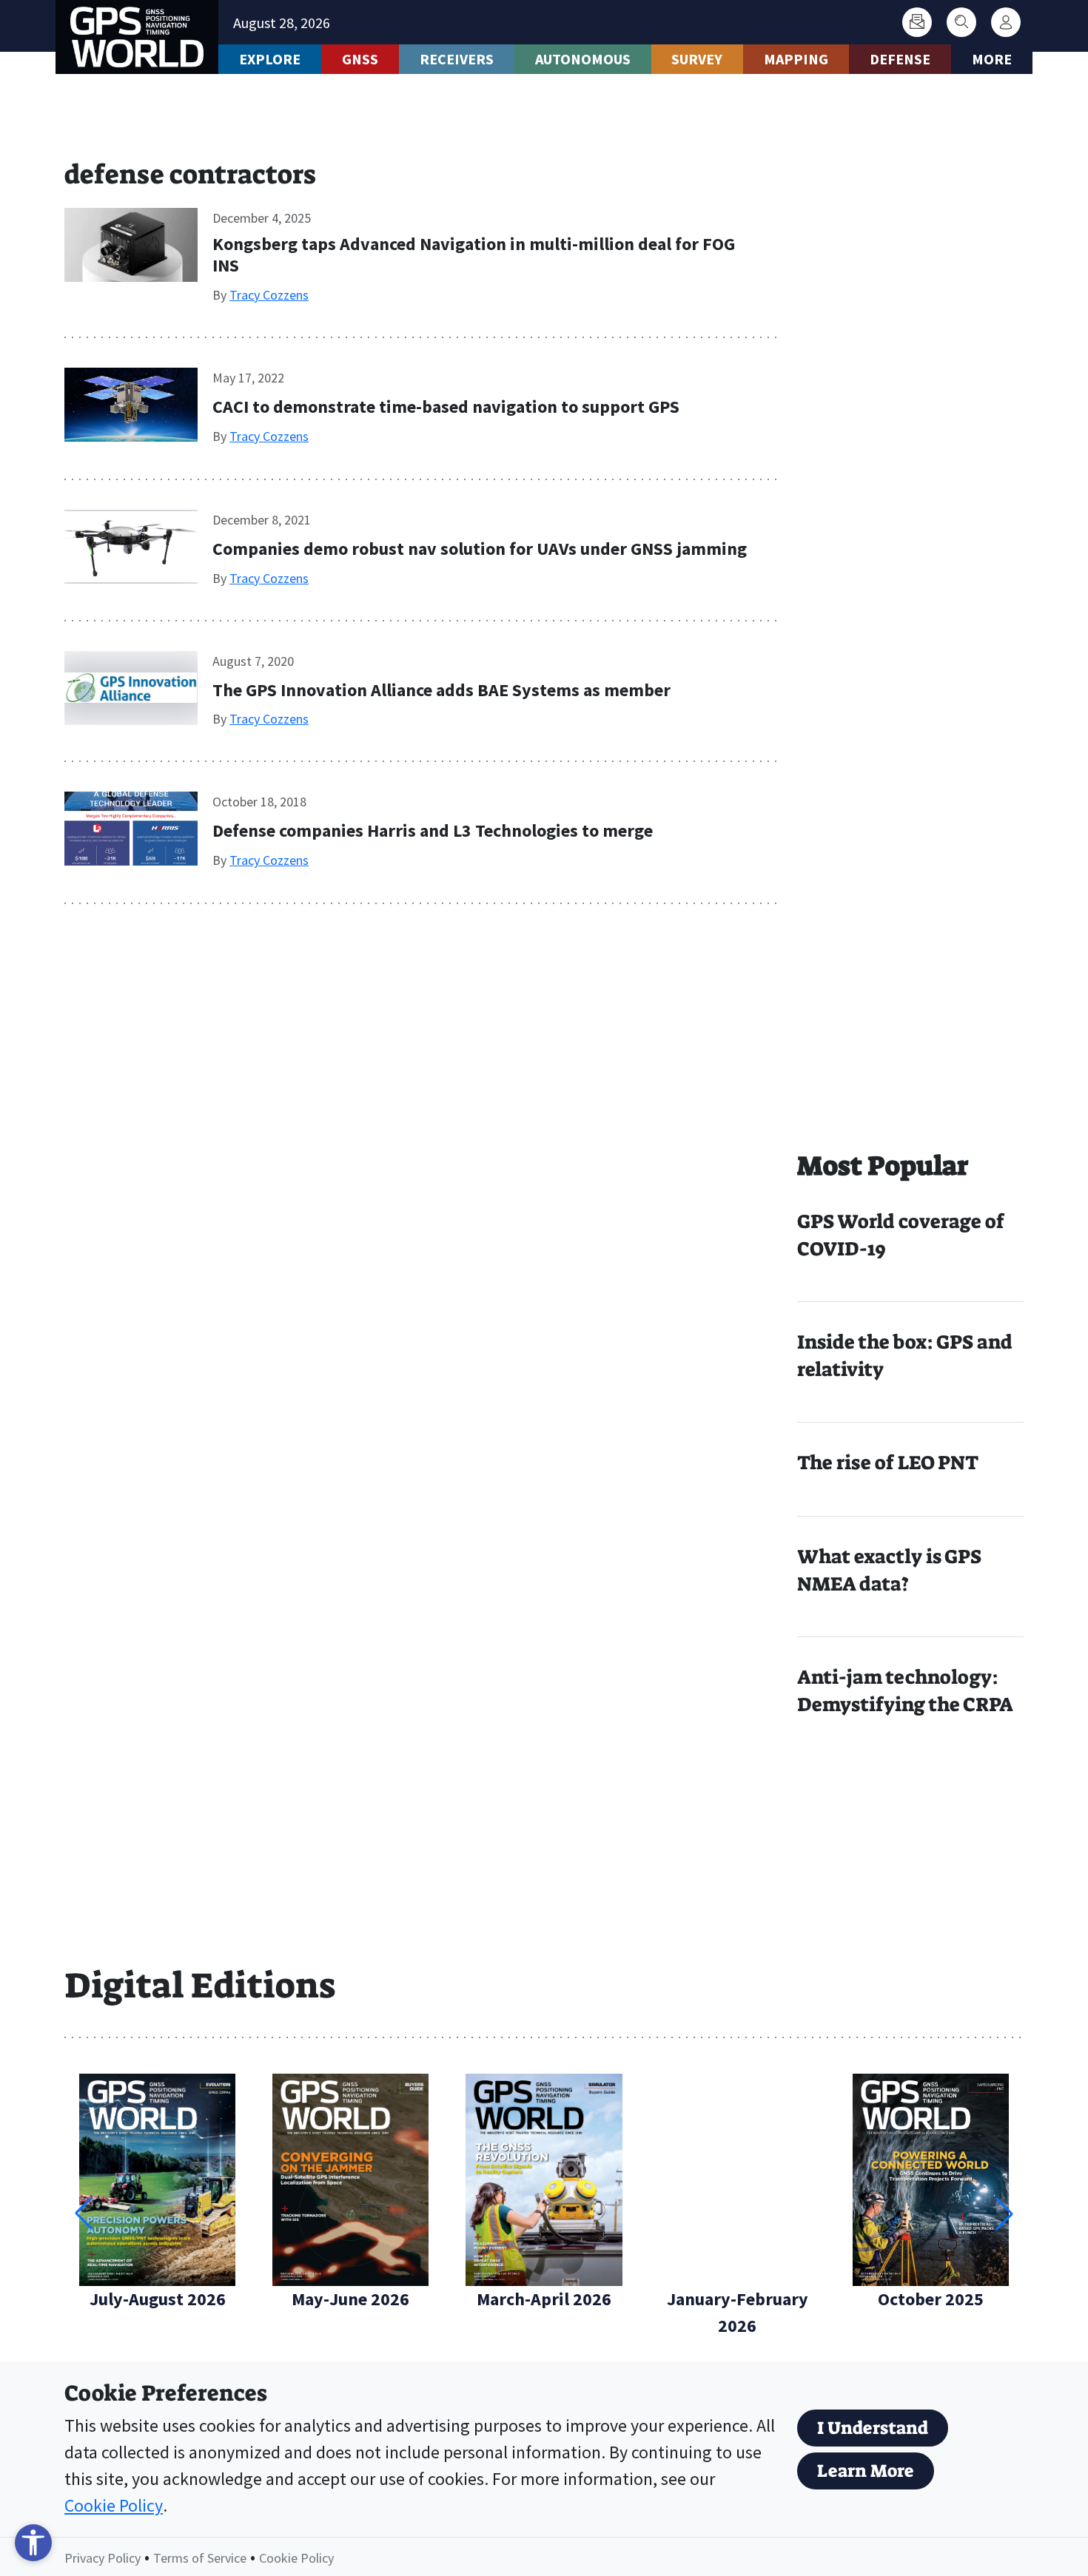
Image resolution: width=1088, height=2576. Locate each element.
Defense (900, 59)
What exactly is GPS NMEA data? (889, 1570)
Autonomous (583, 59)
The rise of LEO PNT (888, 1463)
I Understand (873, 2428)
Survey (697, 59)
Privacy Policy (103, 2558)
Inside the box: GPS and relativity (905, 1356)
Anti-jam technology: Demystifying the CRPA (905, 1691)
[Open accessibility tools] (33, 2543)
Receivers (457, 59)
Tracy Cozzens (269, 295)
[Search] (961, 22)
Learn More (866, 2471)
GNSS (360, 59)
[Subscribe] (917, 22)
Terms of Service (200, 2558)
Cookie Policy (114, 2505)
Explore (270, 59)
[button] (1004, 2213)
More (992, 59)
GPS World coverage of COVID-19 (901, 1235)
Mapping (796, 59)
